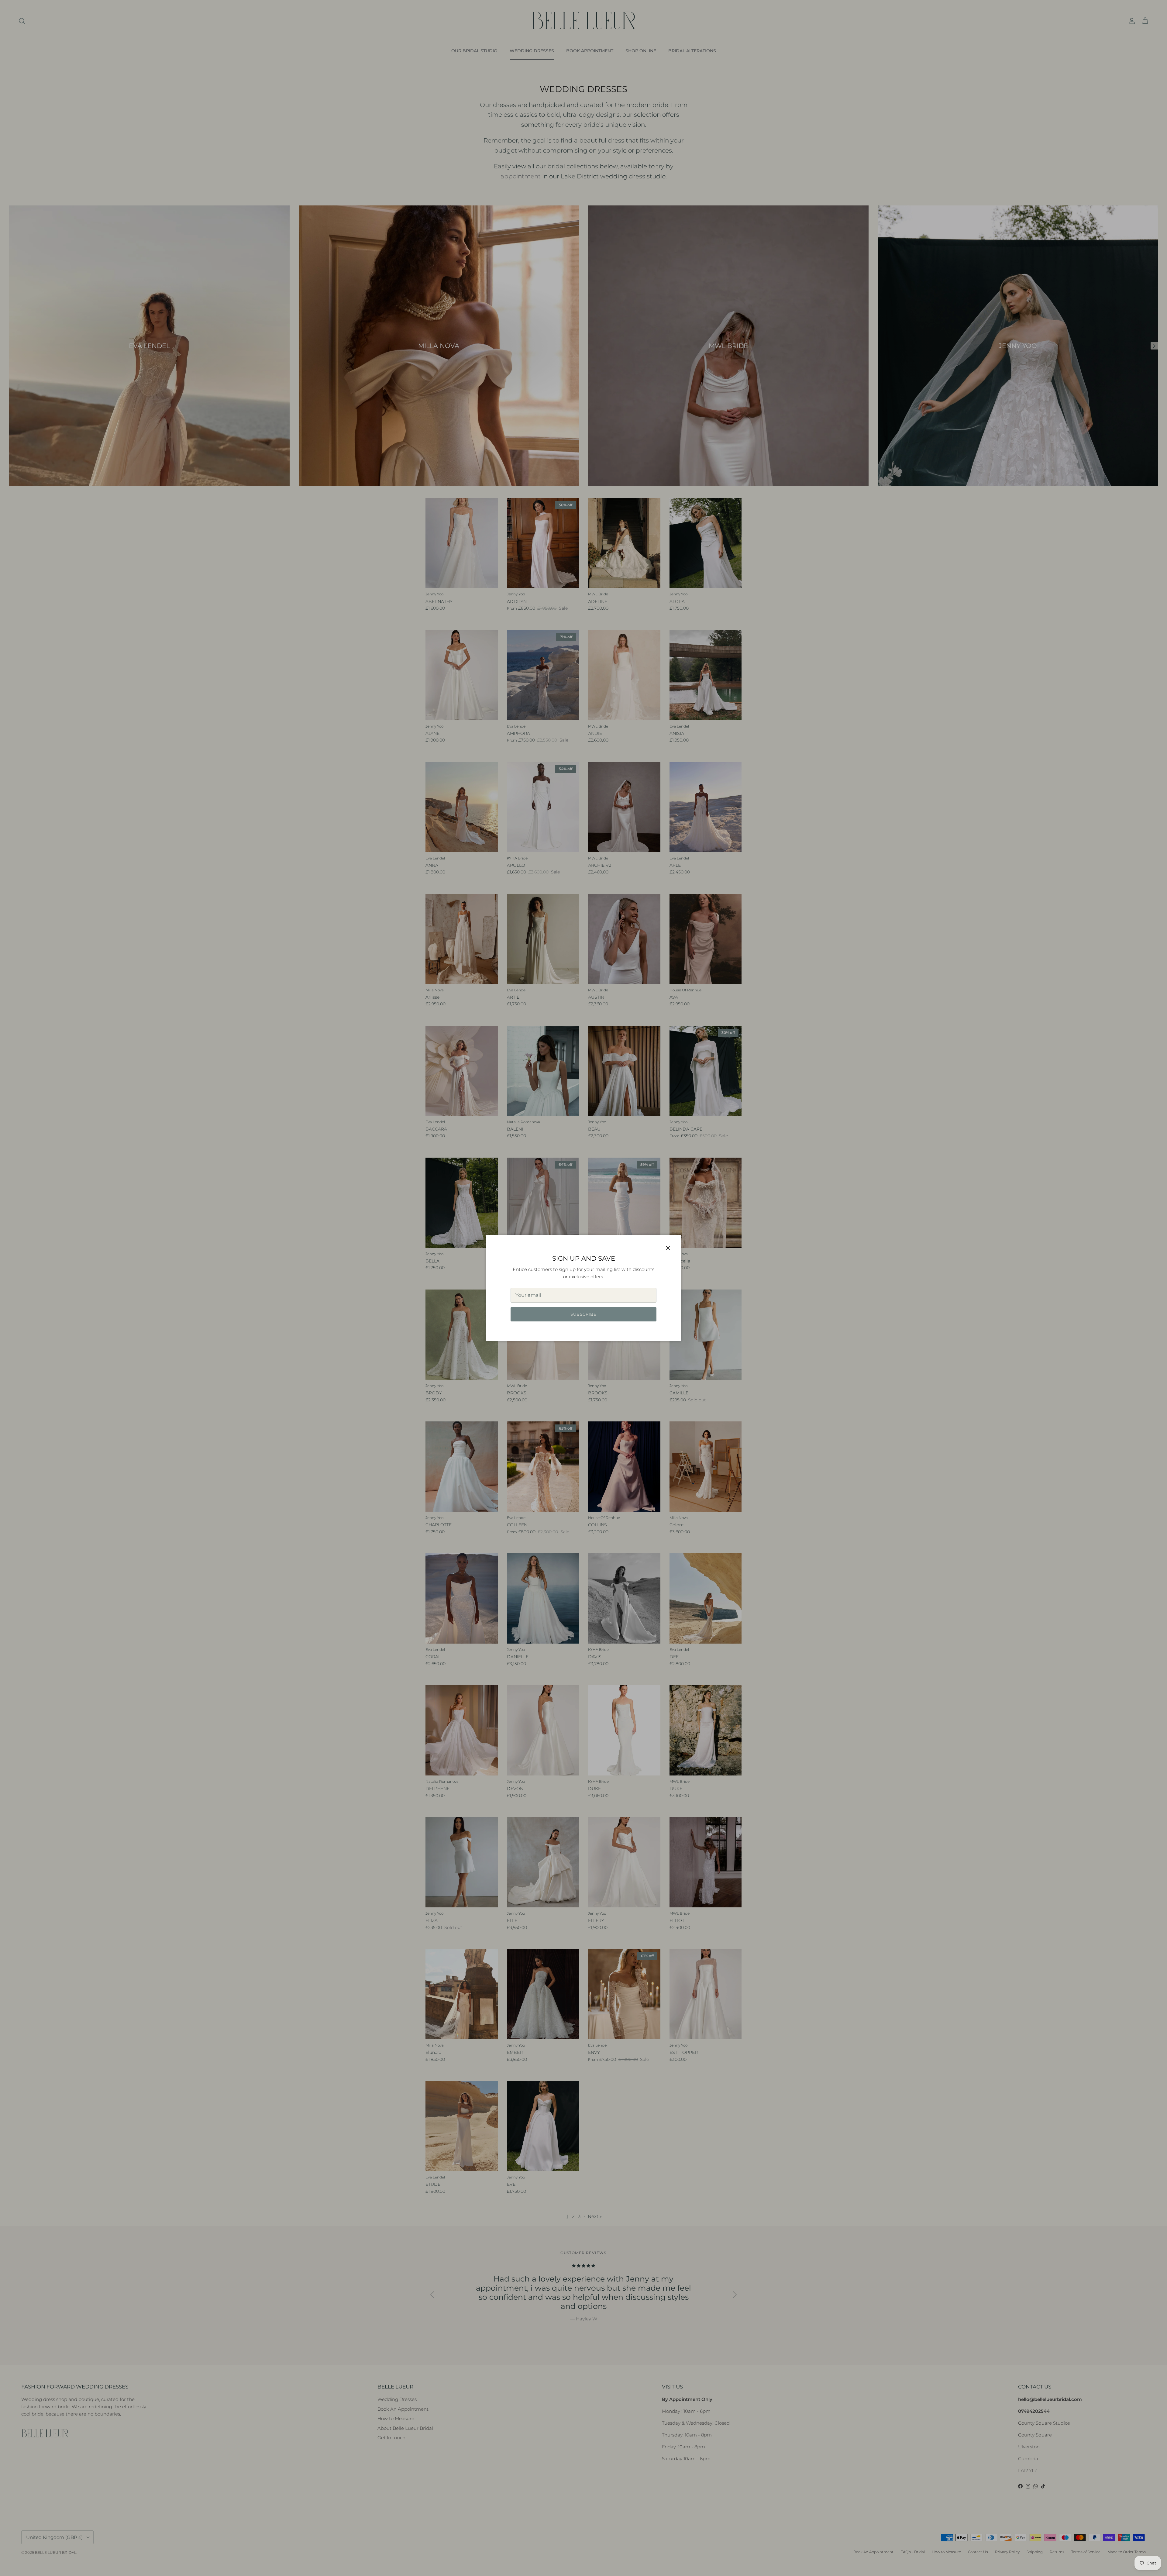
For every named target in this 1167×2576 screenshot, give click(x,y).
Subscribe (583, 1314)
